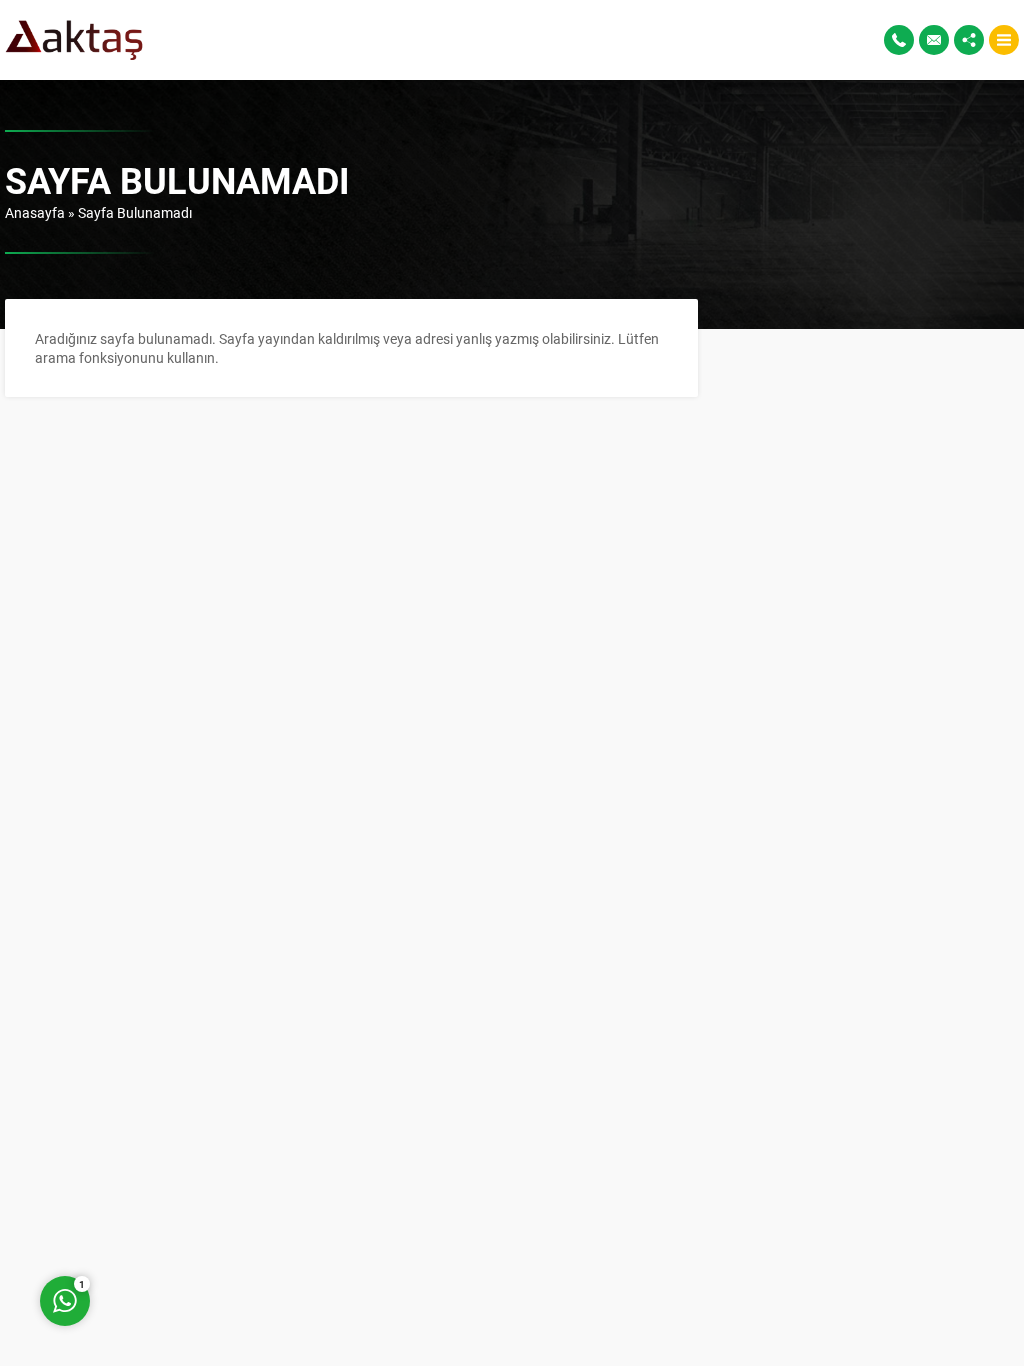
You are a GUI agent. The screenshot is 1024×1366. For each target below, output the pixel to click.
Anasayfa (35, 212)
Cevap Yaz (190, 1220)
